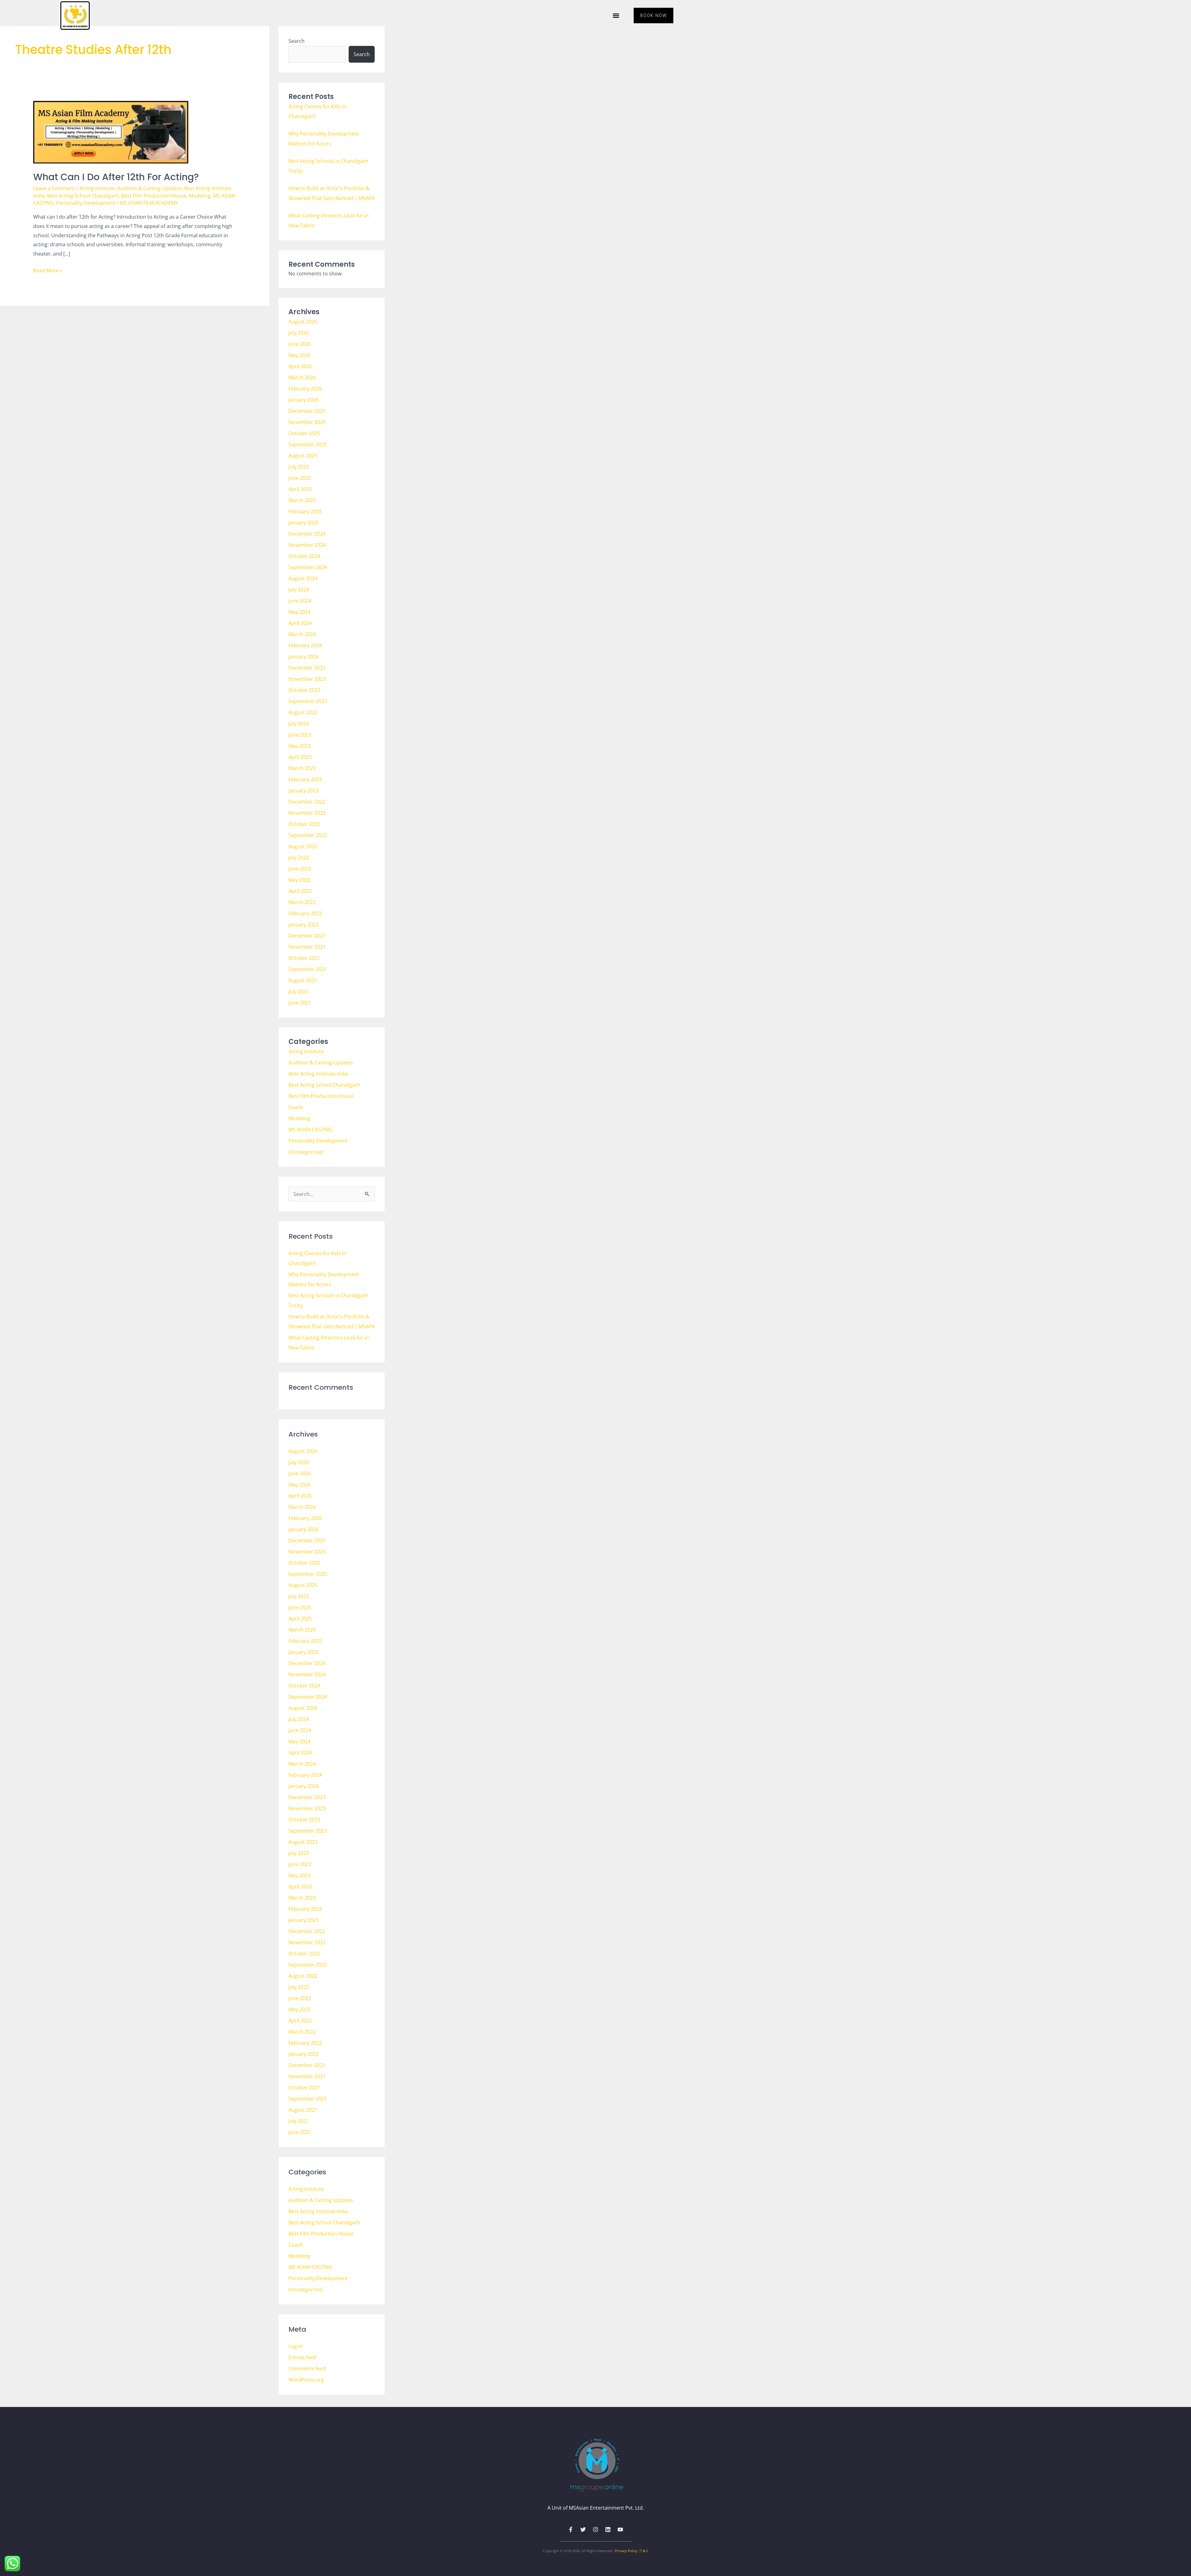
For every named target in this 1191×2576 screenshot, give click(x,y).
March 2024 (302, 634)
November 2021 (307, 947)
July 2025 (299, 467)
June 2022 (300, 869)
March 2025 (302, 500)
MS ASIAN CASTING (310, 1130)
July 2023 (299, 724)
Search (297, 41)
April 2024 (300, 623)
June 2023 (300, 735)
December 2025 (307, 411)
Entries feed (302, 2357)
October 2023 (304, 690)
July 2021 (299, 992)
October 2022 (304, 824)
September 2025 (308, 444)
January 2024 (303, 657)
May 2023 (299, 746)
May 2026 (299, 355)
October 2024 (304, 556)
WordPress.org (306, 2380)
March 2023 (302, 768)
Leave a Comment (54, 188)
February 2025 (305, 511)
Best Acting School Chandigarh (83, 196)
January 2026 (303, 400)
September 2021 (308, 969)
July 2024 (299, 590)
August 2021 (303, 980)
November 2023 (307, 679)
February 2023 (305, 779)
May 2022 (299, 880)
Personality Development (86, 203)
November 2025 (307, 422)
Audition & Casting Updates (149, 188)
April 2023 (300, 757)
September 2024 (308, 567)
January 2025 (303, 523)
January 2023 (303, 791)
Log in (295, 2346)
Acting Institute (97, 188)
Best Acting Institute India (318, 1074)
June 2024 (300, 601)
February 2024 (305, 645)
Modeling (200, 196)
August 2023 (303, 712)
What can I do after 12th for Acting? (116, 177)
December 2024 (307, 534)
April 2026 (300, 366)
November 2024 (307, 545)
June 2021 (300, 1003)
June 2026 (300, 344)
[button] (616, 16)
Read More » (48, 270)
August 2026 (303, 322)
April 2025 (300, 489)
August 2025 (303, 456)
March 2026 (302, 377)
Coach (296, 1107)
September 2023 (308, 701)
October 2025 (304, 433)
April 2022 (300, 891)
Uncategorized (306, 1152)
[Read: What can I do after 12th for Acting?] (111, 132)
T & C (644, 2551)
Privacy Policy (626, 2551)
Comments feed (307, 2369)
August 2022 (303, 846)
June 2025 (300, 478)
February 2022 (305, 913)
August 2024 (303, 578)
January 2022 (303, 925)
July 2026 (299, 333)
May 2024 (299, 612)
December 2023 (307, 668)
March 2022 (302, 902)
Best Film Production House (154, 196)
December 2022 (307, 802)
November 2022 (307, 813)
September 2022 (308, 835)
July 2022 (299, 858)
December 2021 (307, 936)
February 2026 (305, 389)
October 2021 (304, 958)
